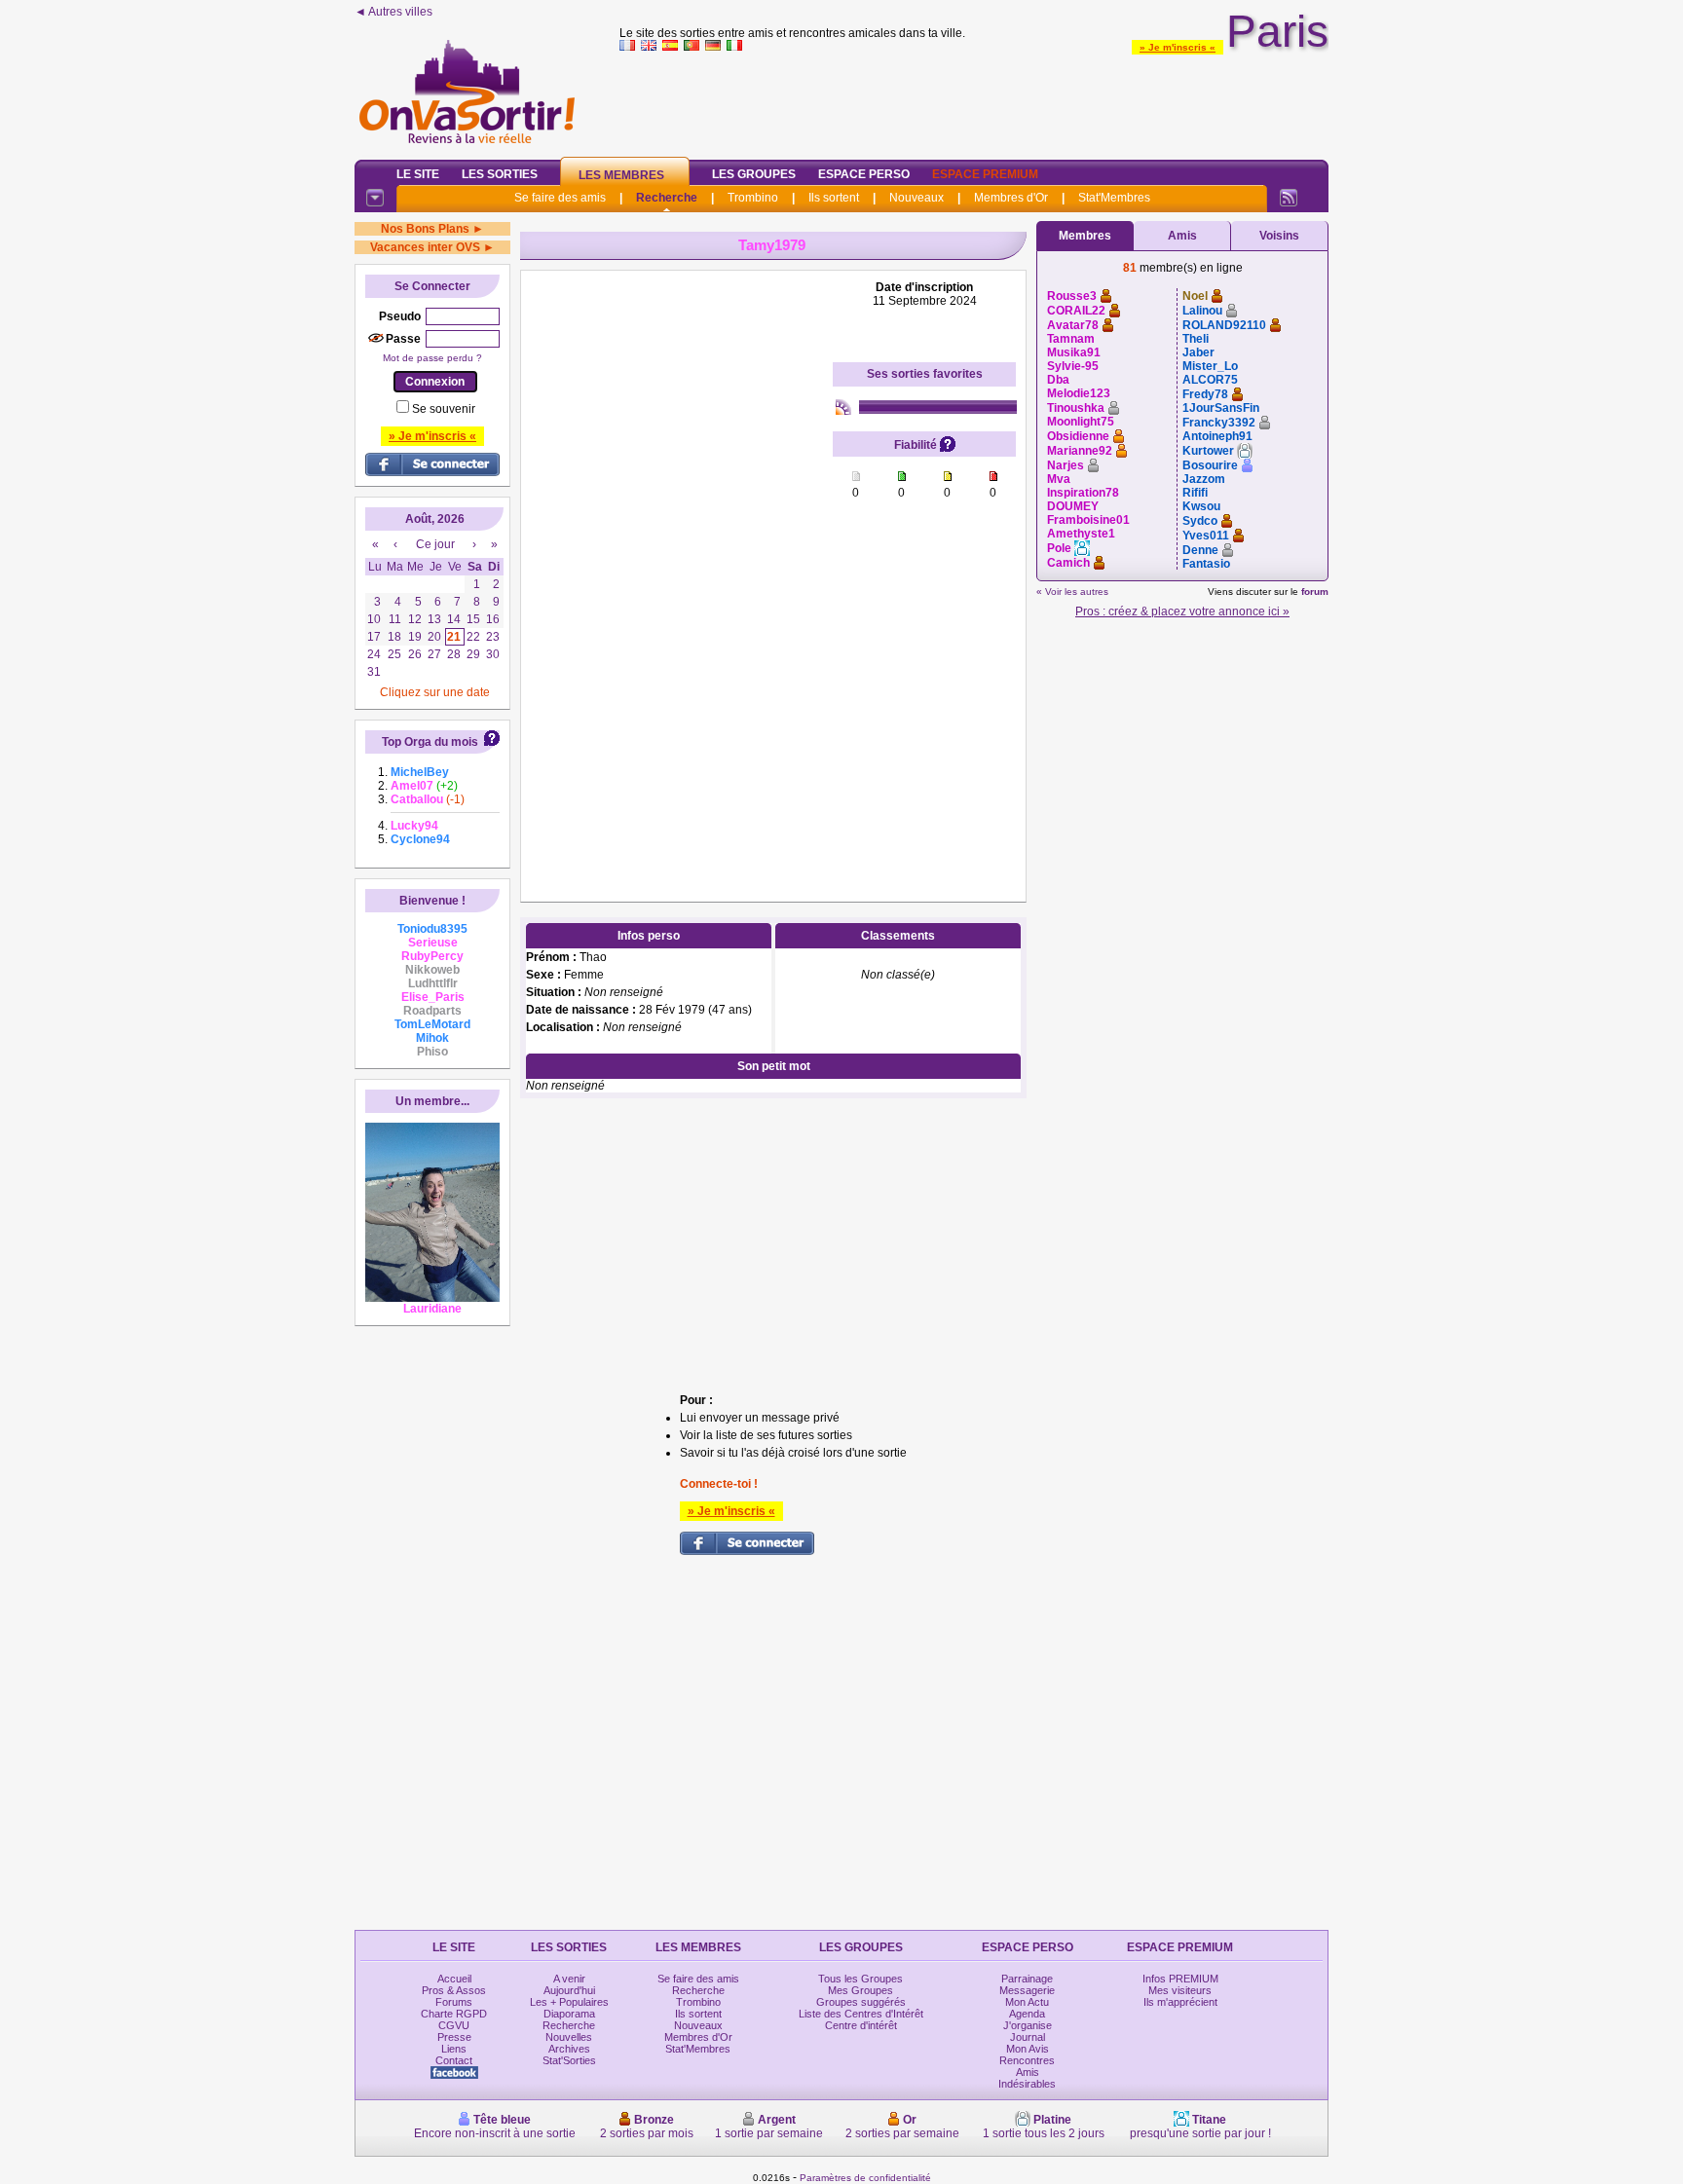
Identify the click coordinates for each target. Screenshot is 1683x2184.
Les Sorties (500, 174)
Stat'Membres (1114, 198)
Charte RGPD (454, 2014)
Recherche (667, 198)
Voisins (1279, 236)
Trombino (753, 198)
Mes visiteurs (1180, 1990)
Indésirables (1027, 2084)
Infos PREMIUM (1180, 1979)
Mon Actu (1027, 2002)
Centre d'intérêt (861, 2025)
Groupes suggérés (861, 2002)
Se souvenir (444, 409)
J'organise (1028, 2025)
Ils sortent (834, 198)
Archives (569, 2049)
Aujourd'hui (569, 1990)
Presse (454, 2037)
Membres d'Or (1011, 198)
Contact (454, 2060)
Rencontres (1027, 2060)
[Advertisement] (974, 101)
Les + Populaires (569, 2002)
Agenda (1027, 2014)
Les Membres (621, 175)
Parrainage (1027, 1979)
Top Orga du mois (430, 742)
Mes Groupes (860, 1990)
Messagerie (1027, 1990)
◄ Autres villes (393, 12)
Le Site (418, 174)
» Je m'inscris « (1178, 47)
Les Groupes (754, 174)
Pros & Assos (454, 1990)
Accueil (454, 1979)
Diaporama (569, 2014)
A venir (569, 1979)
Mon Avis (1028, 2049)
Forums (454, 2002)
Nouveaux (916, 198)
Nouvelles (569, 2037)
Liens (454, 2049)
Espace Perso (864, 174)
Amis (1182, 236)
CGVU (454, 2025)
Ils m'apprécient (1180, 2002)
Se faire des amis (560, 198)
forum (1315, 592)
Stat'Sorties (569, 2060)
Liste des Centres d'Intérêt (861, 2014)
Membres (1085, 236)
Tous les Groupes (860, 1979)
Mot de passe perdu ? (432, 358)
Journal (1028, 2037)
